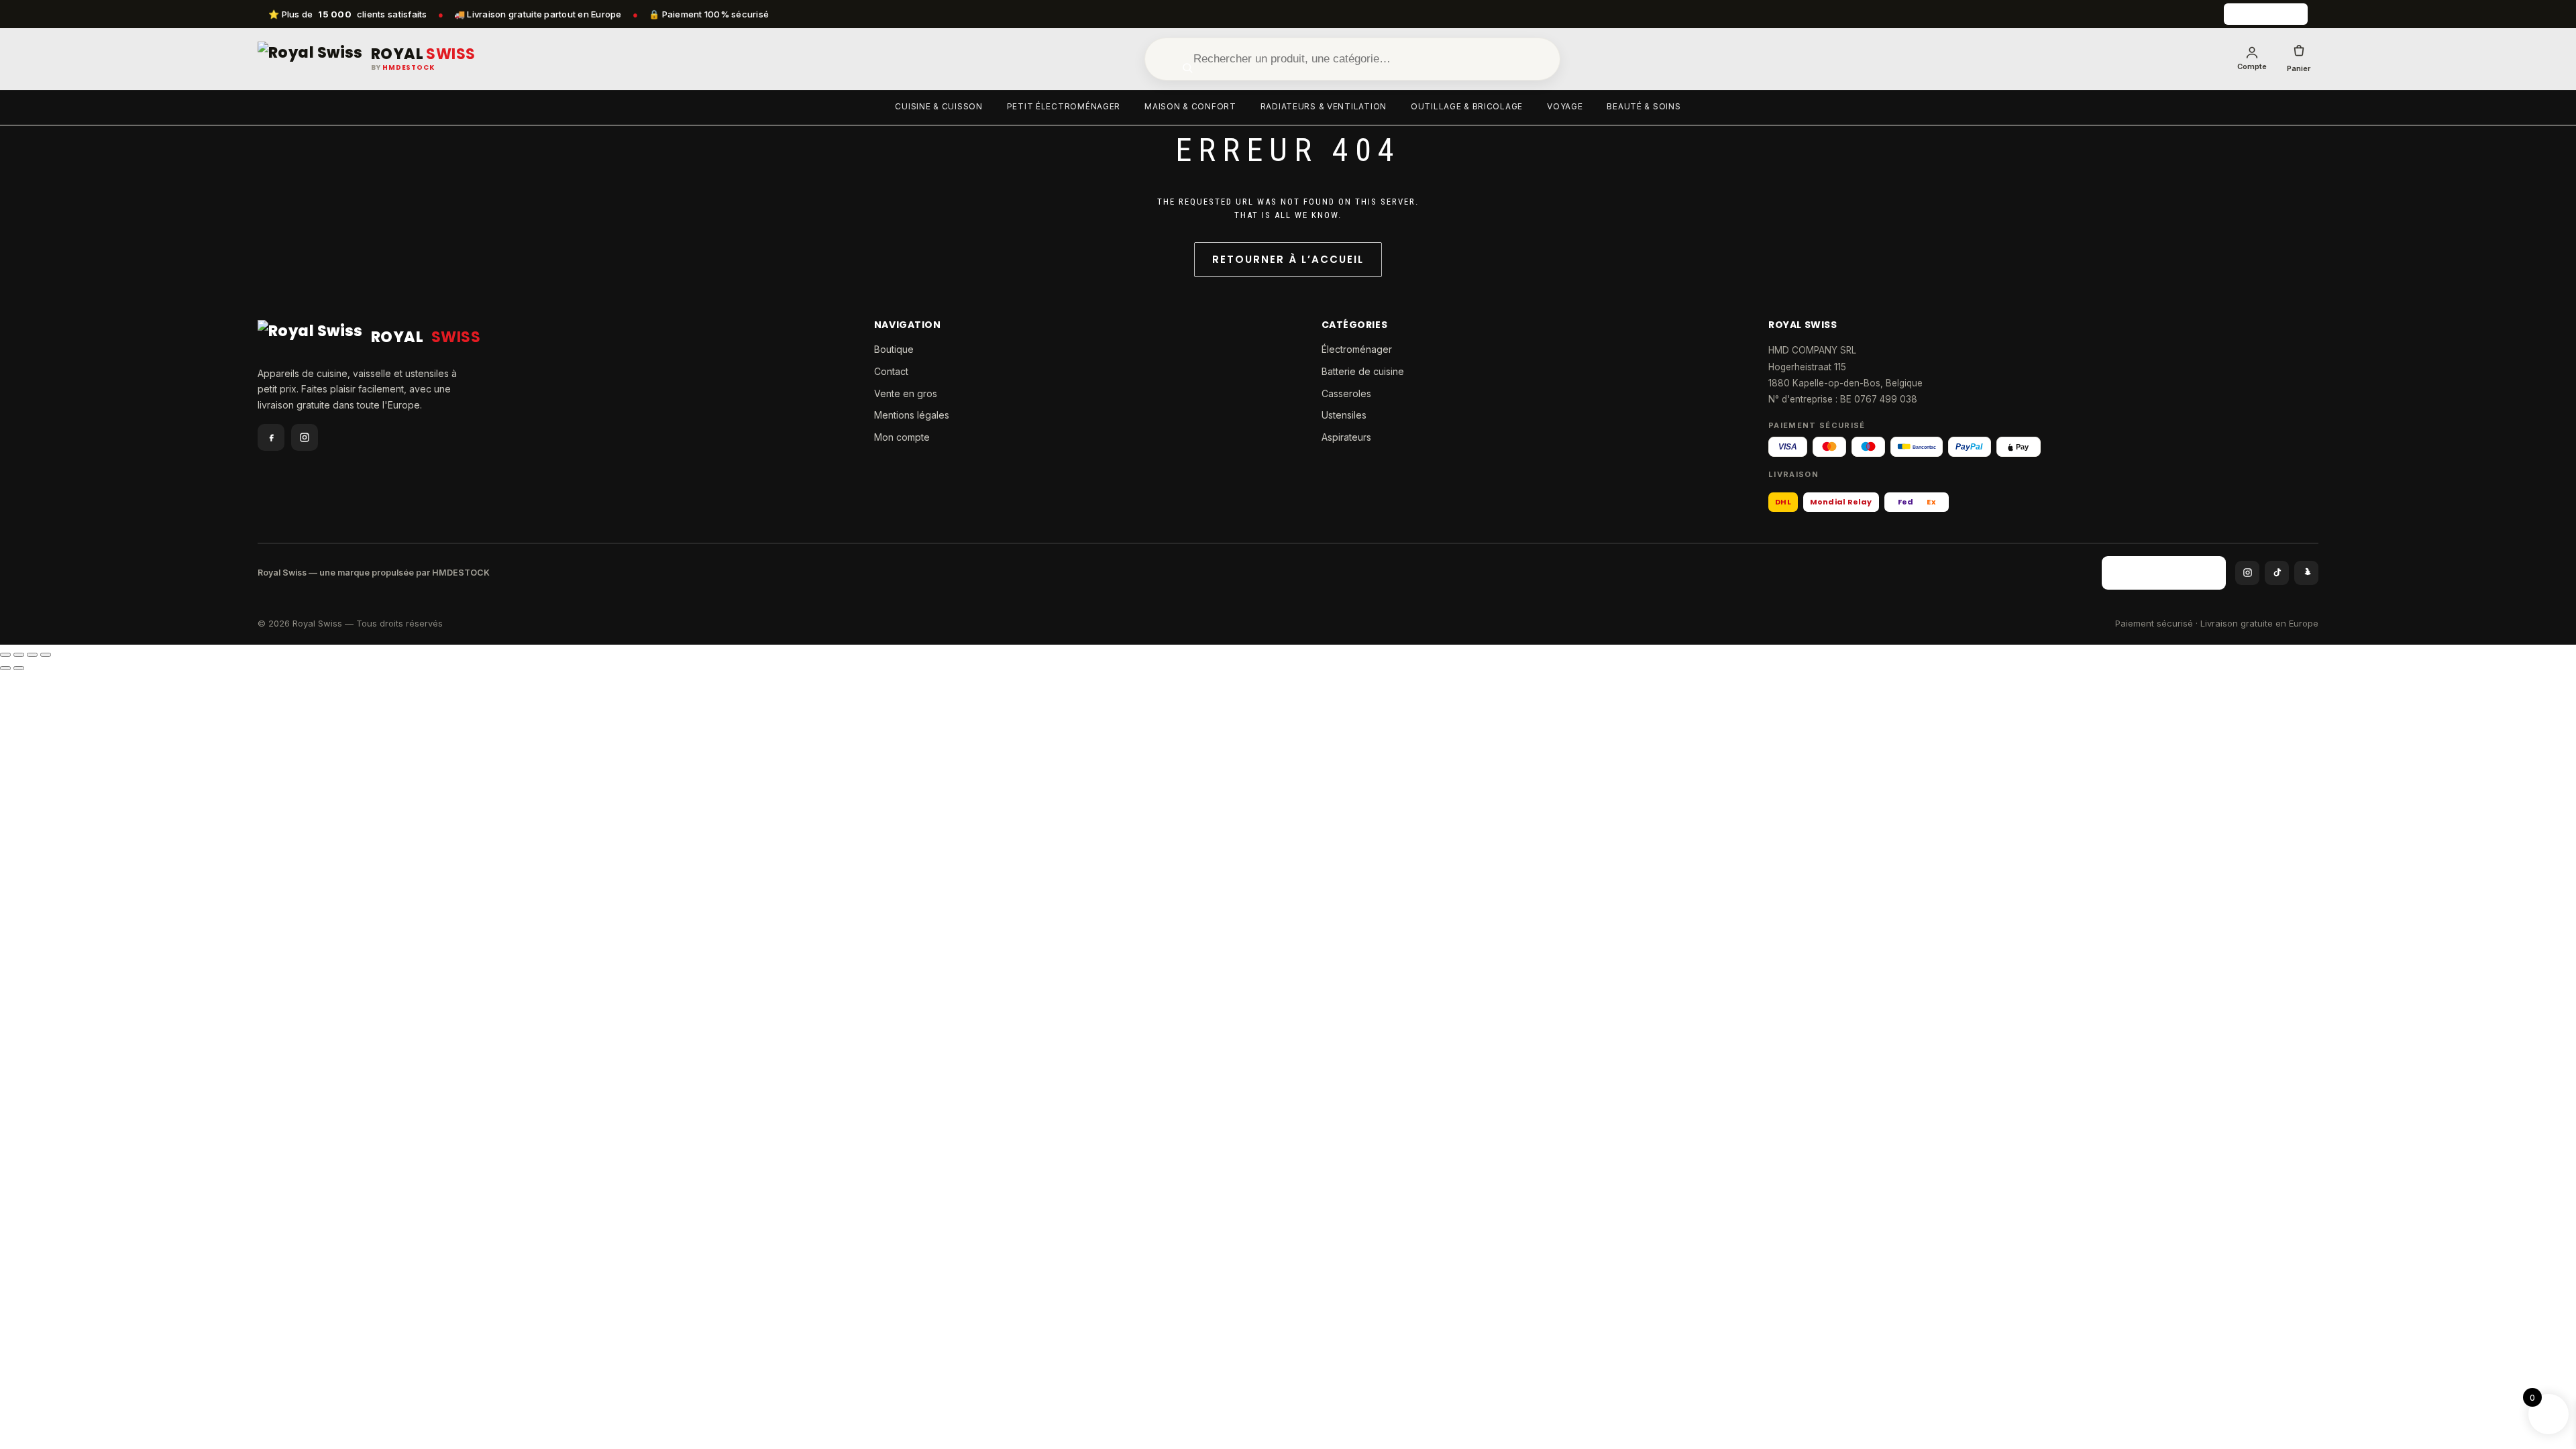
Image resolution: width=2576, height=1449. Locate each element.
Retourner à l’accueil (1288, 259)
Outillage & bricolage (1467, 106)
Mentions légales (912, 415)
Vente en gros (906, 393)
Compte (2252, 66)
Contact (891, 371)
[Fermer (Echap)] (46, 655)
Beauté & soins (1644, 106)
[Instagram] (305, 437)
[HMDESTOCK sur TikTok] (2277, 573)
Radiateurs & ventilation (1324, 106)
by (403, 68)
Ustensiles (1344, 415)
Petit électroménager (1064, 106)
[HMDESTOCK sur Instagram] (2247, 573)
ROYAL (423, 54)
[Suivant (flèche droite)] (19, 668)
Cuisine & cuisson (938, 106)
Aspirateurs (1346, 437)
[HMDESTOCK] (2266, 14)
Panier (2299, 68)
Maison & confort (1190, 106)
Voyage (1565, 106)
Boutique (894, 349)
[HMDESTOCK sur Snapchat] (2306, 573)
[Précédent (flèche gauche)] (5, 668)
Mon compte (902, 437)
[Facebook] (271, 437)
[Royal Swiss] (310, 59)
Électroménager (1357, 349)
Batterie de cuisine (1363, 371)
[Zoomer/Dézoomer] (5, 655)
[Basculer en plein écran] (19, 655)
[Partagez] (32, 655)
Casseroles (1346, 393)
